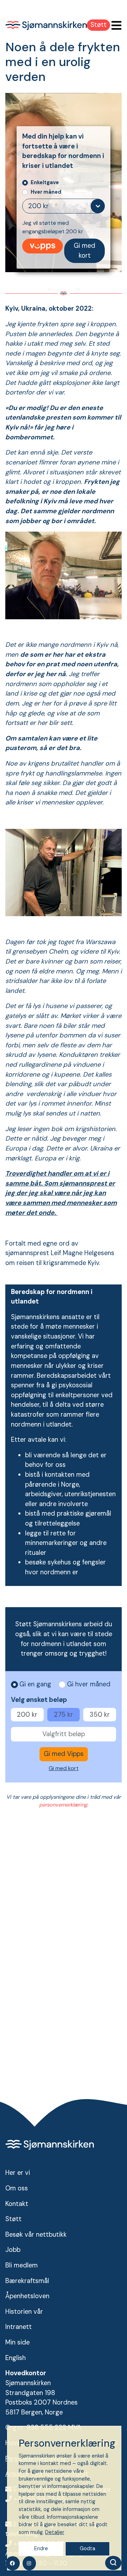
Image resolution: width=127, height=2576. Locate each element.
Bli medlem (22, 2265)
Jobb (13, 2250)
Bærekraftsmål (27, 2281)
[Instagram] (29, 2563)
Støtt (98, 25)
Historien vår (24, 2312)
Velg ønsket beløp (39, 1700)
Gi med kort (84, 251)
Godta (87, 2548)
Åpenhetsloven (27, 2296)
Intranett (19, 2327)
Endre (41, 2548)
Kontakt (17, 2204)
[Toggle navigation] (114, 26)
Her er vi (18, 2173)
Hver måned (46, 192)
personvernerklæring (63, 1805)
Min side (17, 2342)
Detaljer (55, 2532)
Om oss (17, 2188)
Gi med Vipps (43, 246)
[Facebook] (13, 2563)
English (16, 2358)
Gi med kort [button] (64, 1768)
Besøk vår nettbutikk (36, 2235)
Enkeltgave (45, 182)
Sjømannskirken (46, 25)
